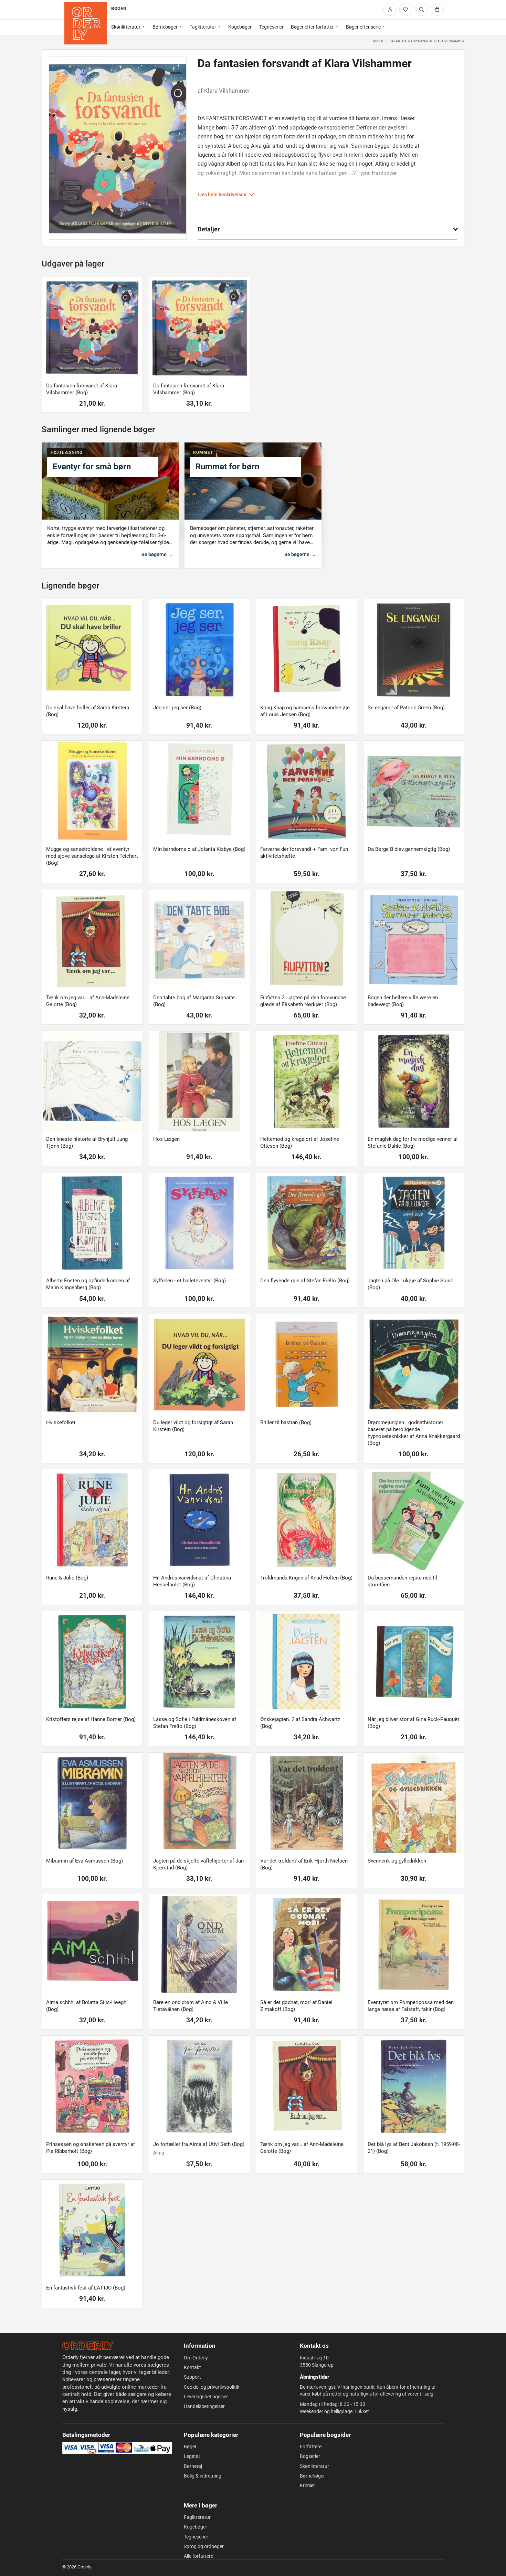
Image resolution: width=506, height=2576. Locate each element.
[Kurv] (437, 9)
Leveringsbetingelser (206, 2397)
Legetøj (192, 2456)
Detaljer (209, 229)
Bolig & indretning (203, 2476)
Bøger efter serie (363, 27)
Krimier (307, 2485)
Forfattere (311, 2447)
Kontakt (192, 2367)
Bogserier (310, 2456)
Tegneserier (271, 27)
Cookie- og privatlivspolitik (212, 2387)
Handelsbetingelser (204, 2406)
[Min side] (390, 9)
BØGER (118, 8)
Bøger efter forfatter (312, 27)
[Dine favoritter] (406, 9)
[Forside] (86, 23)
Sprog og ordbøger (204, 2546)
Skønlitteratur (126, 27)
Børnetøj (193, 2466)
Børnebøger (165, 27)
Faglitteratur (203, 27)
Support (192, 2377)
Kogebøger (240, 27)
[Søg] (421, 9)
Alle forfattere (198, 2556)
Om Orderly (196, 2358)
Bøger (378, 41)
